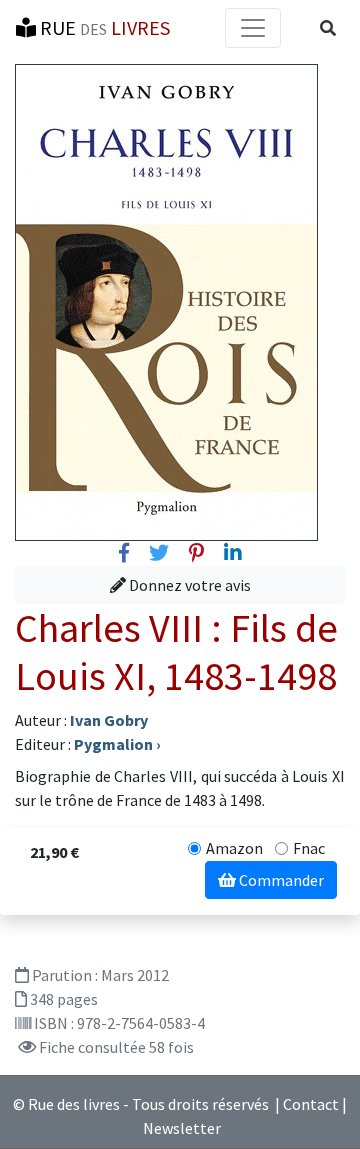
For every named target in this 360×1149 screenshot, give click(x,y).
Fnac (309, 848)
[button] (328, 28)
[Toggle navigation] (253, 28)
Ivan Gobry (109, 720)
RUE (103, 27)
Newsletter (182, 1128)
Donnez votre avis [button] (188, 585)
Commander (280, 880)
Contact (311, 1104)
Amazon (234, 848)
